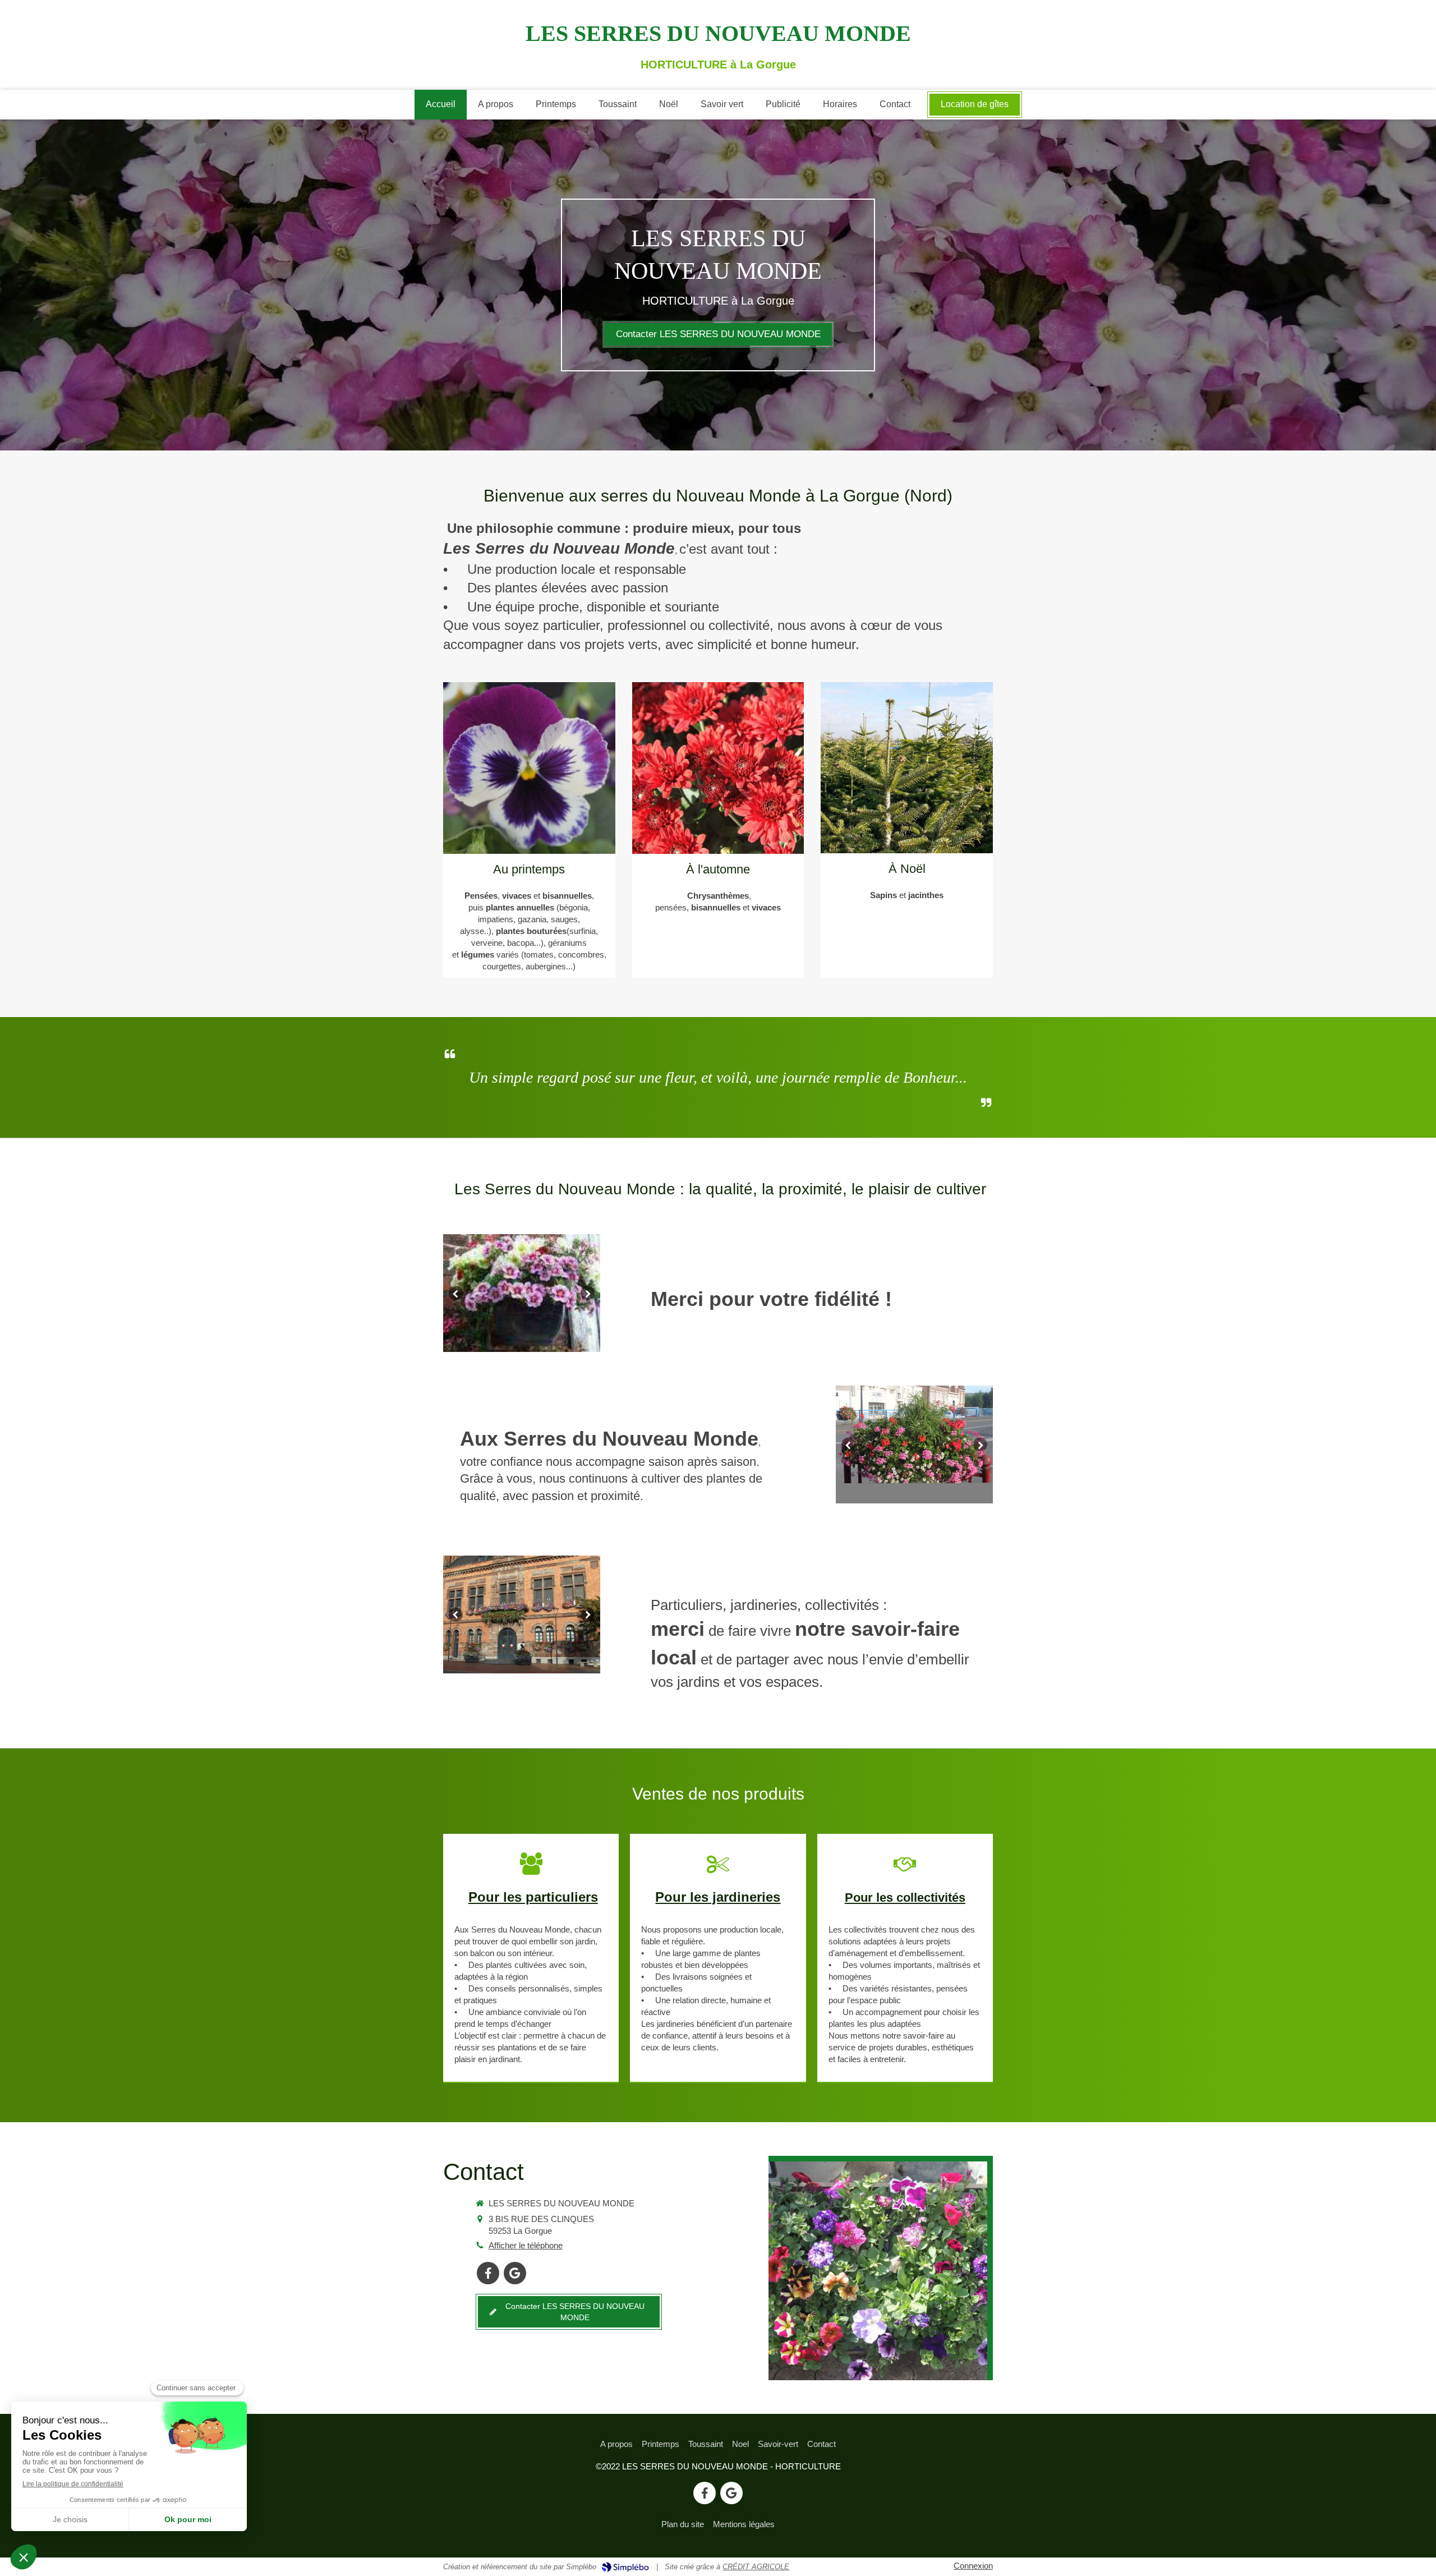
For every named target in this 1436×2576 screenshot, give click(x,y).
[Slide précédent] (456, 1293)
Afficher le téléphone (526, 2245)
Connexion (973, 2566)
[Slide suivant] (588, 1293)
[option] (522, 1293)
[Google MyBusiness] (515, 2273)
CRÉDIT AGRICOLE (756, 2567)
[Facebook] (488, 2273)
